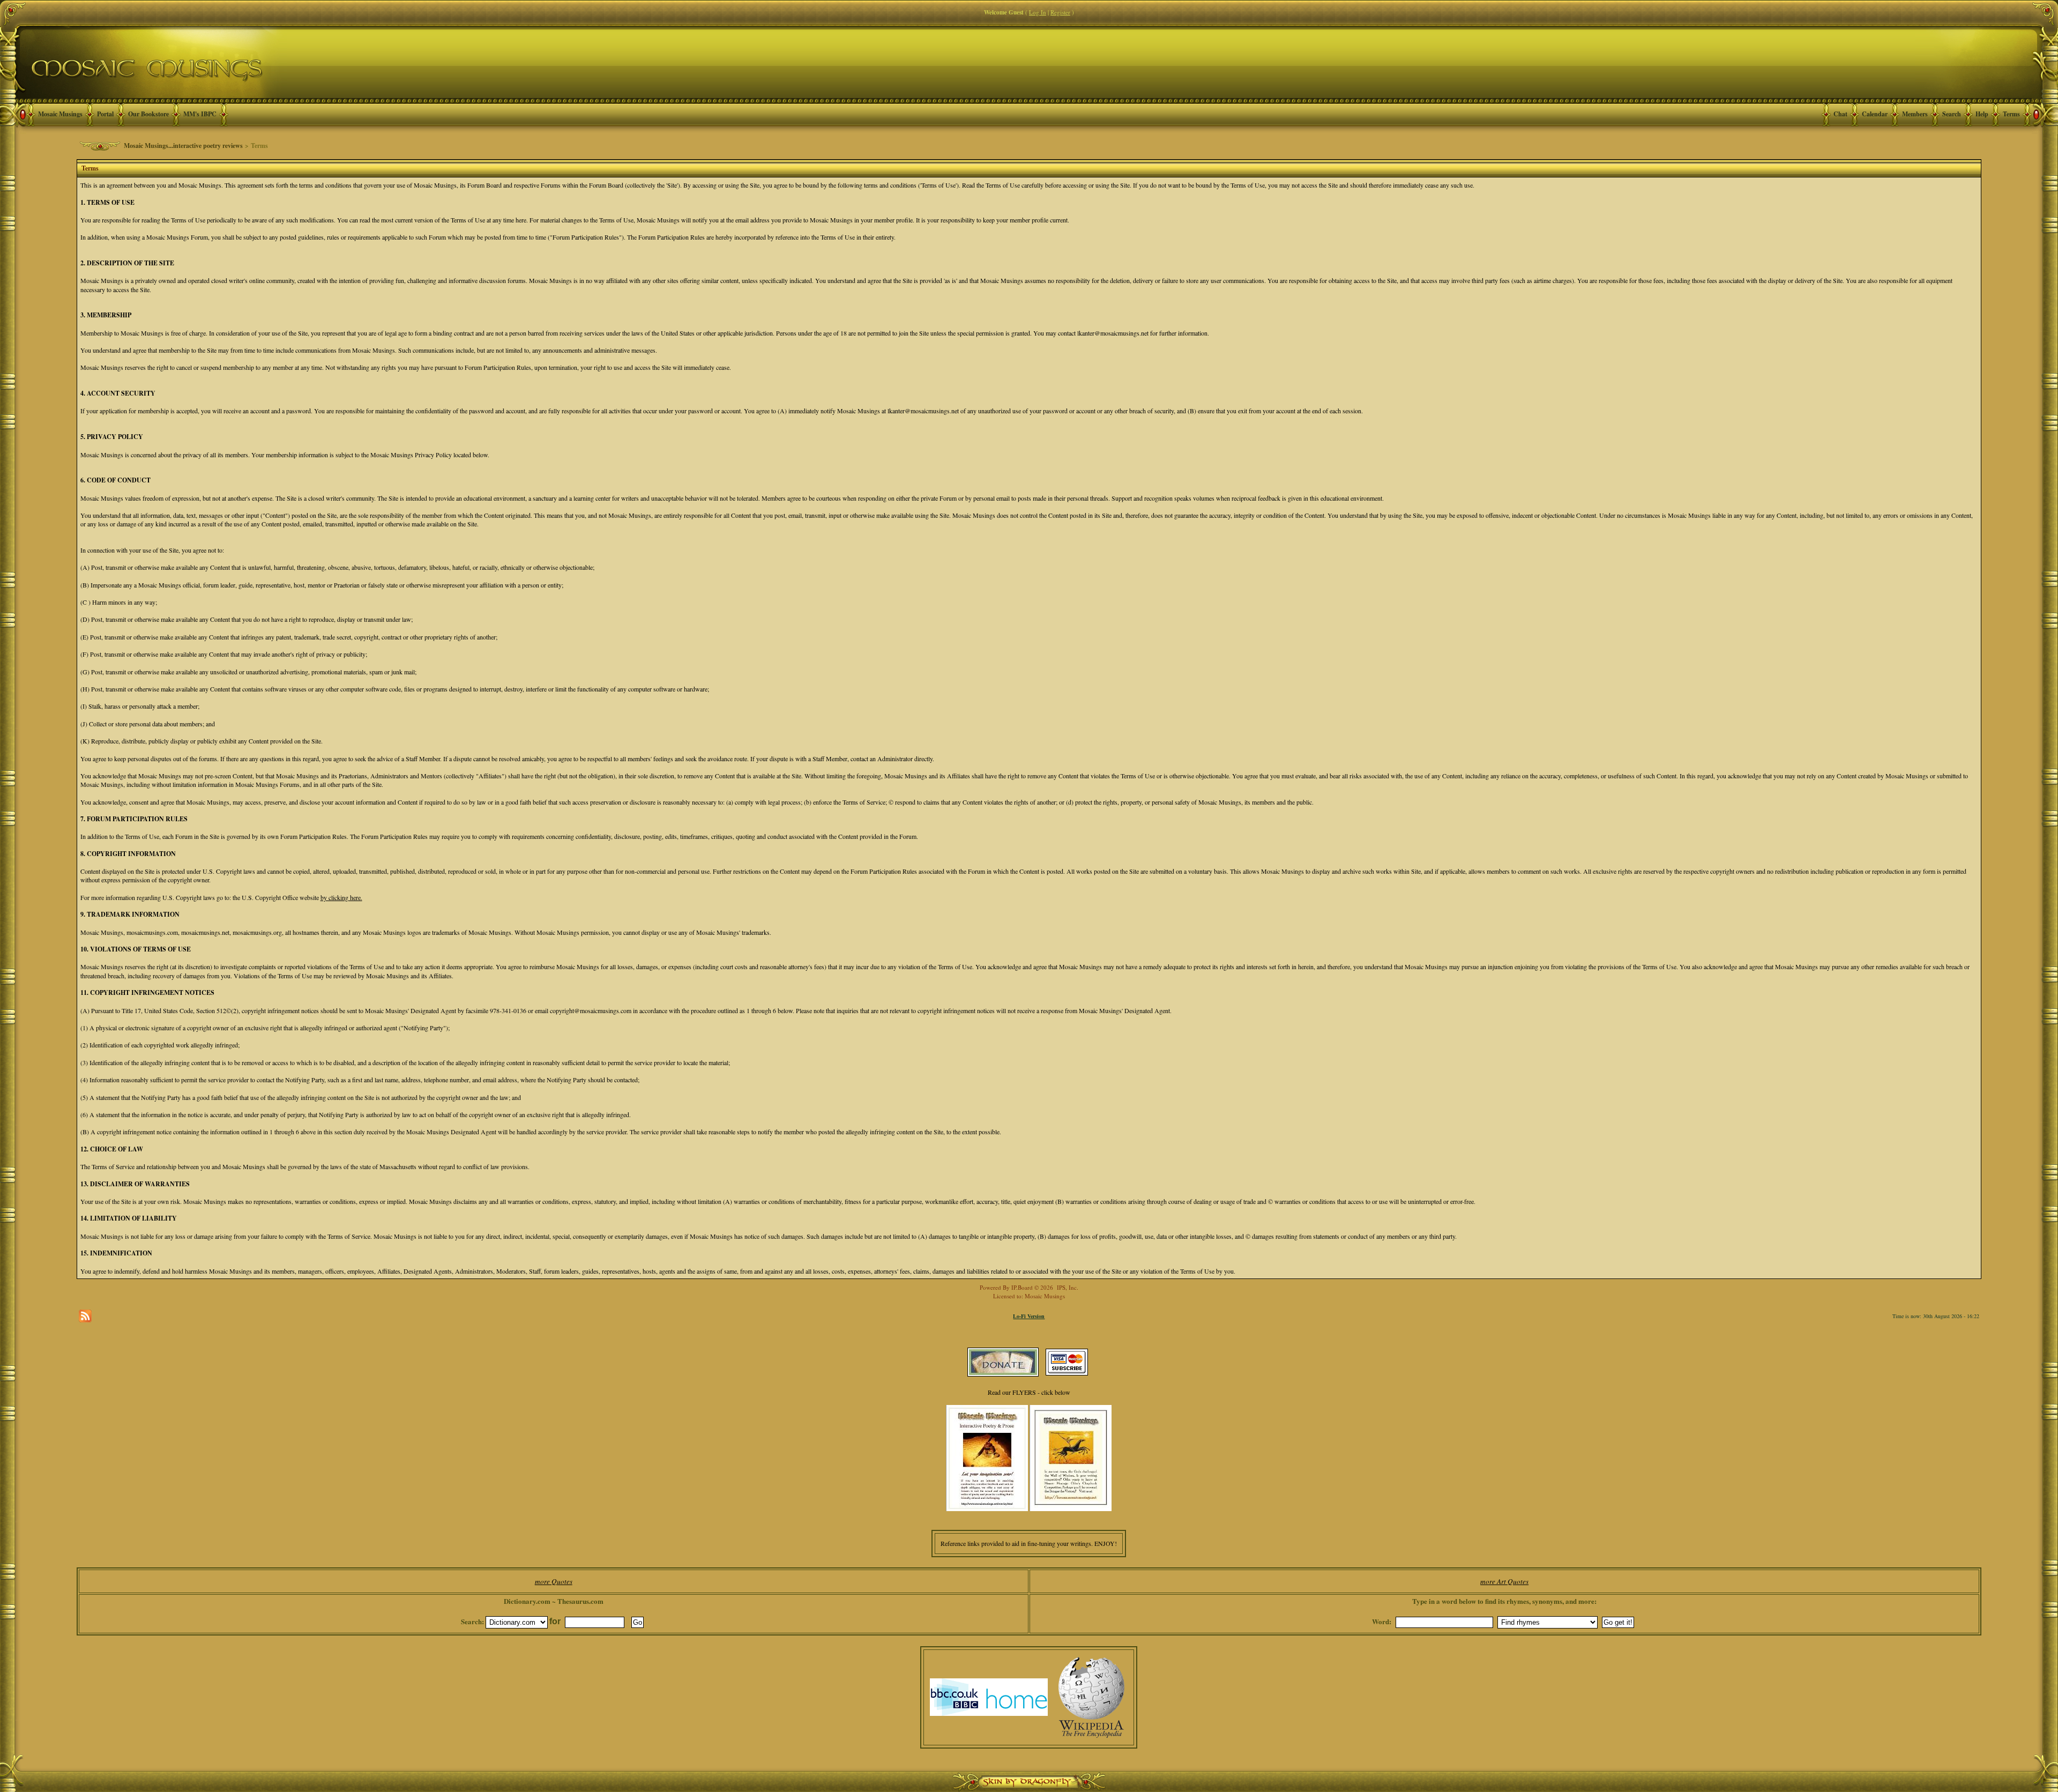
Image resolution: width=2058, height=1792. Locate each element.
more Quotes (554, 1581)
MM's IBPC (200, 114)
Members (1915, 114)
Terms (2011, 114)
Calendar (1875, 114)
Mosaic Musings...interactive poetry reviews (183, 146)
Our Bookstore (148, 114)
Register (1060, 12)
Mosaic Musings (60, 114)
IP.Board (1022, 1287)
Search (1952, 114)
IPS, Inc (1067, 1287)
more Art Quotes (1504, 1581)
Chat (1840, 114)
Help (1982, 114)
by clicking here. (341, 897)
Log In (1038, 12)
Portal (105, 114)
